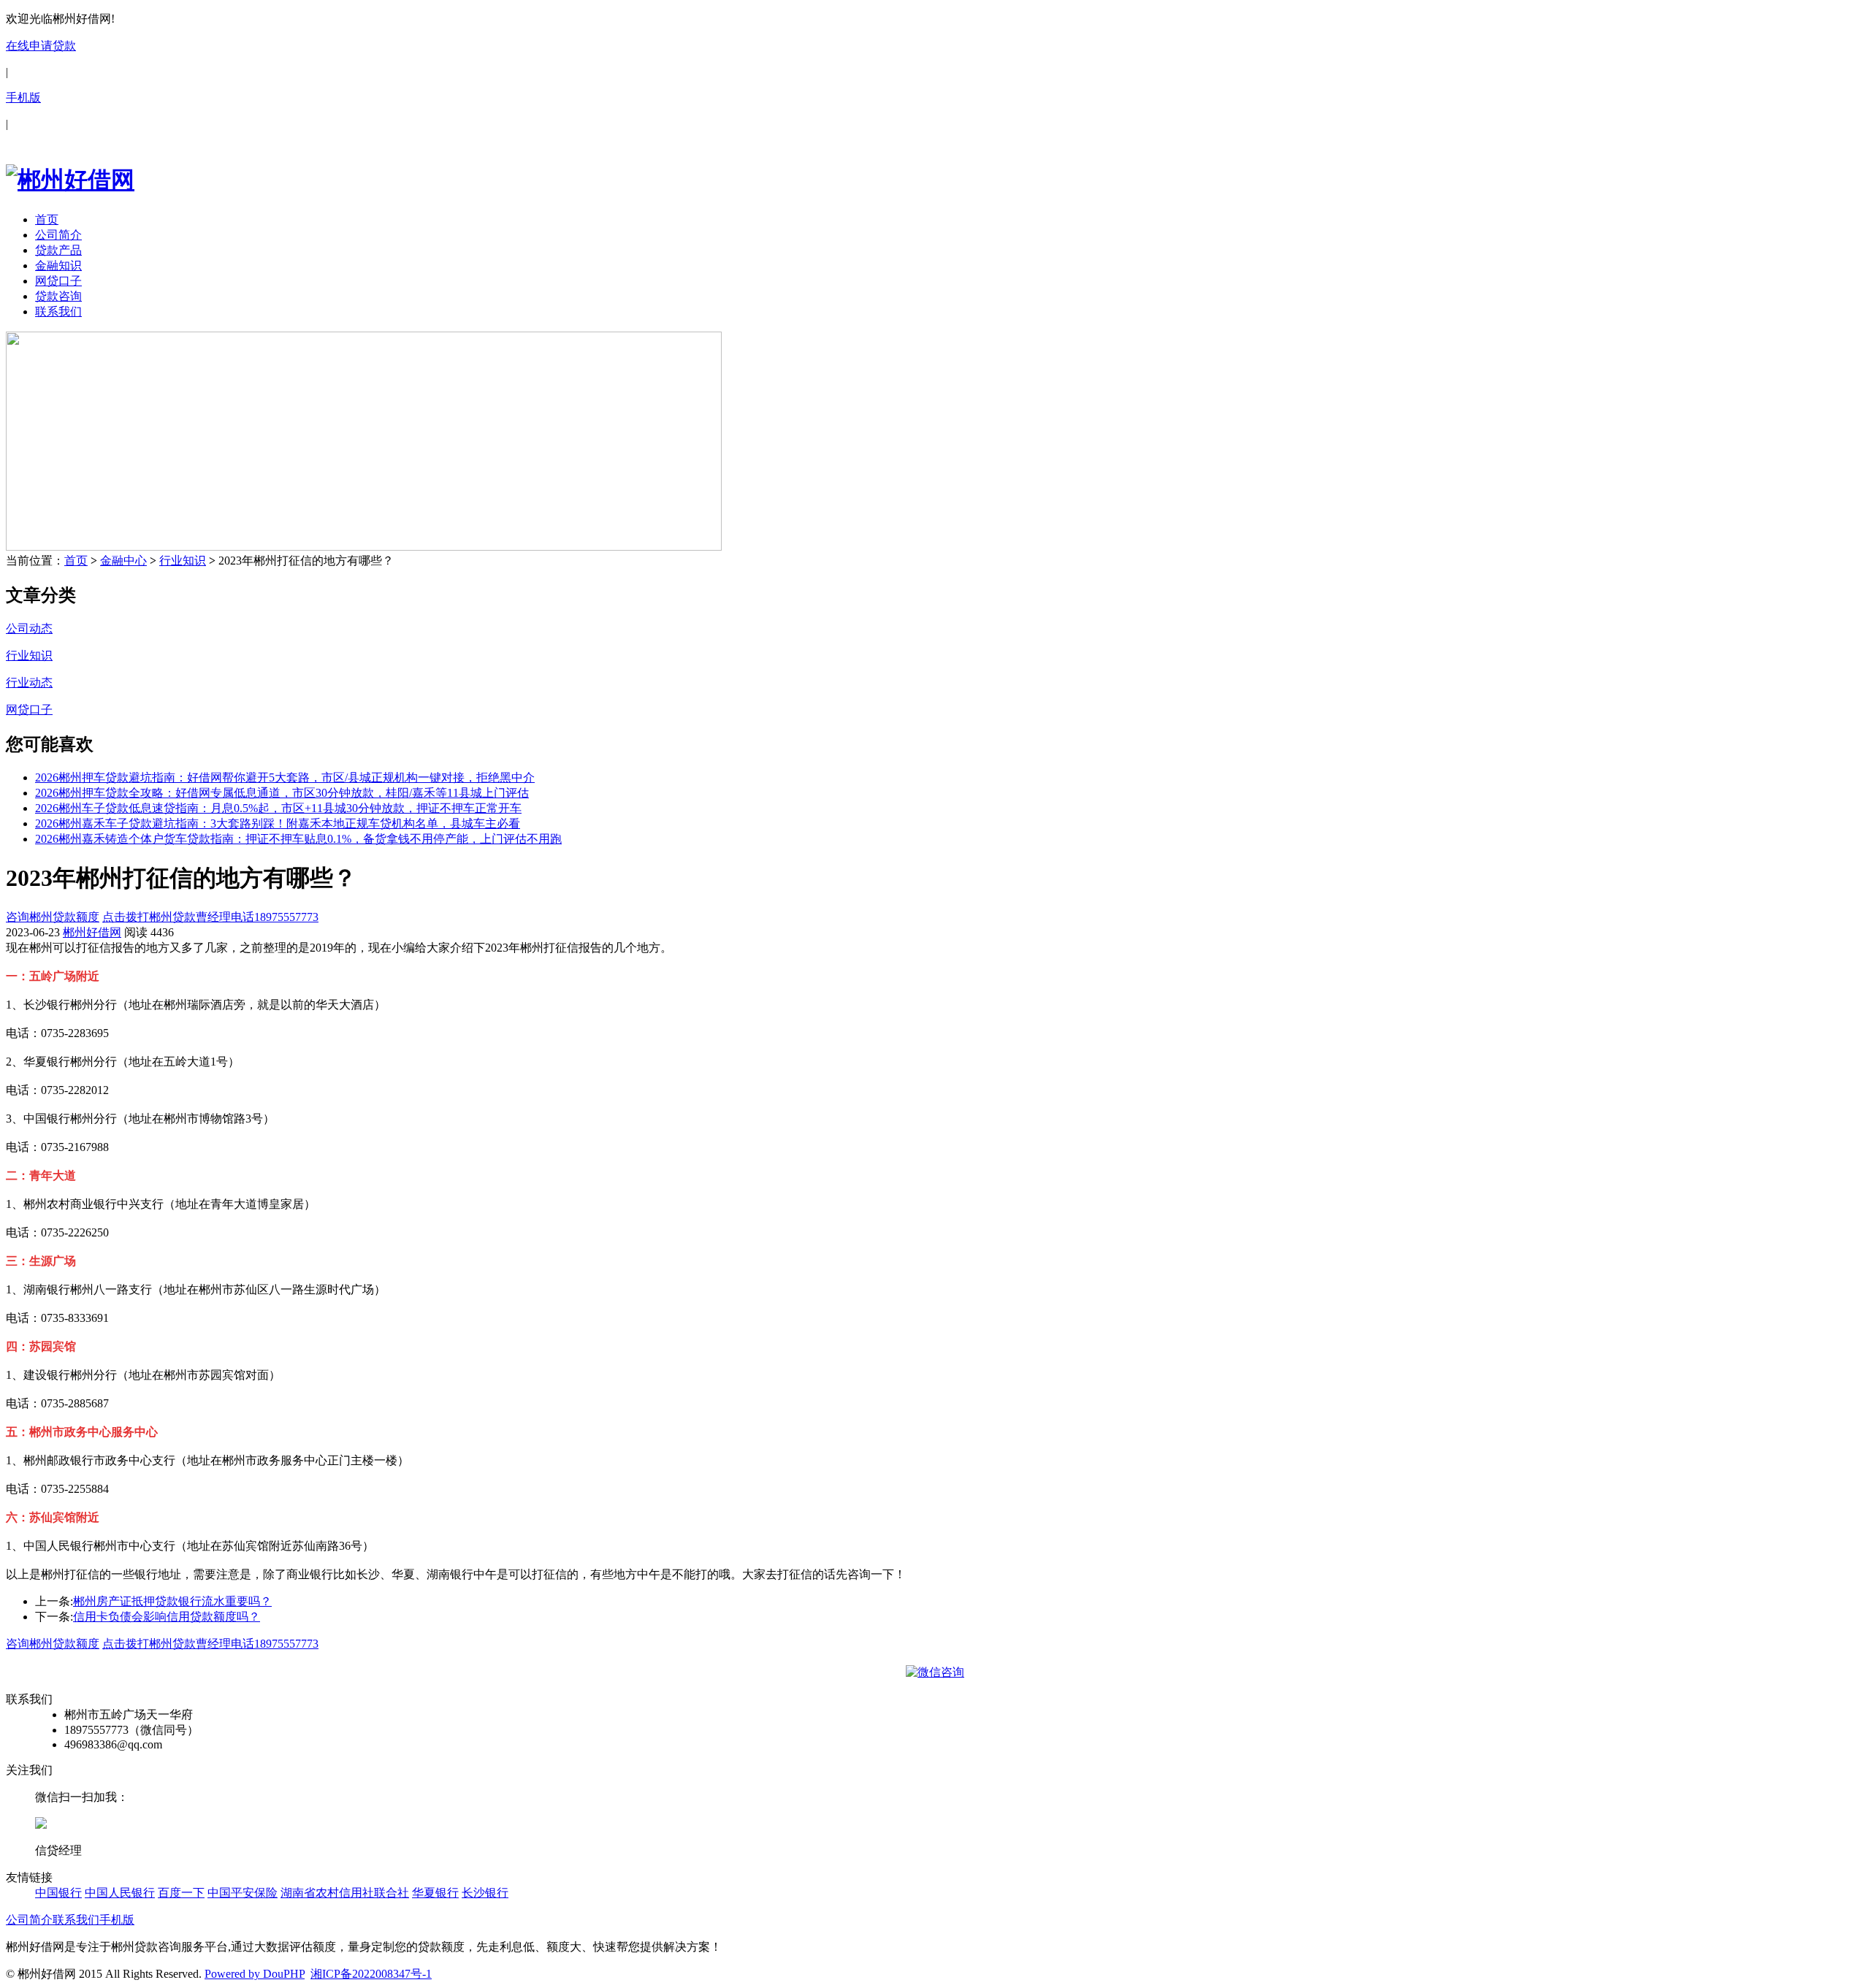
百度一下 (181, 1893)
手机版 (23, 98)
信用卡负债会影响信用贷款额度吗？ (167, 1617)
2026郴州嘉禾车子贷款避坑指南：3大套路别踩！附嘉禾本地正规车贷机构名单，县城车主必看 (278, 823)
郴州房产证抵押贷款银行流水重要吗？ (172, 1601)
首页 (47, 219)
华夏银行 (435, 1893)
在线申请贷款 (41, 46)
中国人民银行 (120, 1893)
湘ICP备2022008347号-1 (371, 1974)
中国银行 (58, 1893)
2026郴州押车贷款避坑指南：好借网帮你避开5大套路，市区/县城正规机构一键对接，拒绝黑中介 (285, 777)
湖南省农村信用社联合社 (345, 1893)
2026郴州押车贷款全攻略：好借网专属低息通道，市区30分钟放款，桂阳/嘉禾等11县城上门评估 (282, 793)
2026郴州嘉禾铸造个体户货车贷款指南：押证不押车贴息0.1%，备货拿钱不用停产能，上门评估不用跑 (298, 839)
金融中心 (123, 561)
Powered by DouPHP (255, 1974)
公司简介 (58, 235)
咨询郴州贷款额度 (53, 917)
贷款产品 (58, 250)
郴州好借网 (92, 932)
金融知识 (58, 265)
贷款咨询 (58, 296)
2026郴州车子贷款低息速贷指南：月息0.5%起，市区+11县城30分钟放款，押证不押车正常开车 (278, 808)
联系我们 (58, 311)
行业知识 (183, 561)
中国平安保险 (243, 1893)
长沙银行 (485, 1893)
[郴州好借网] (70, 180)
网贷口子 (58, 281)
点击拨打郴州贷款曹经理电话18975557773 (210, 917)
